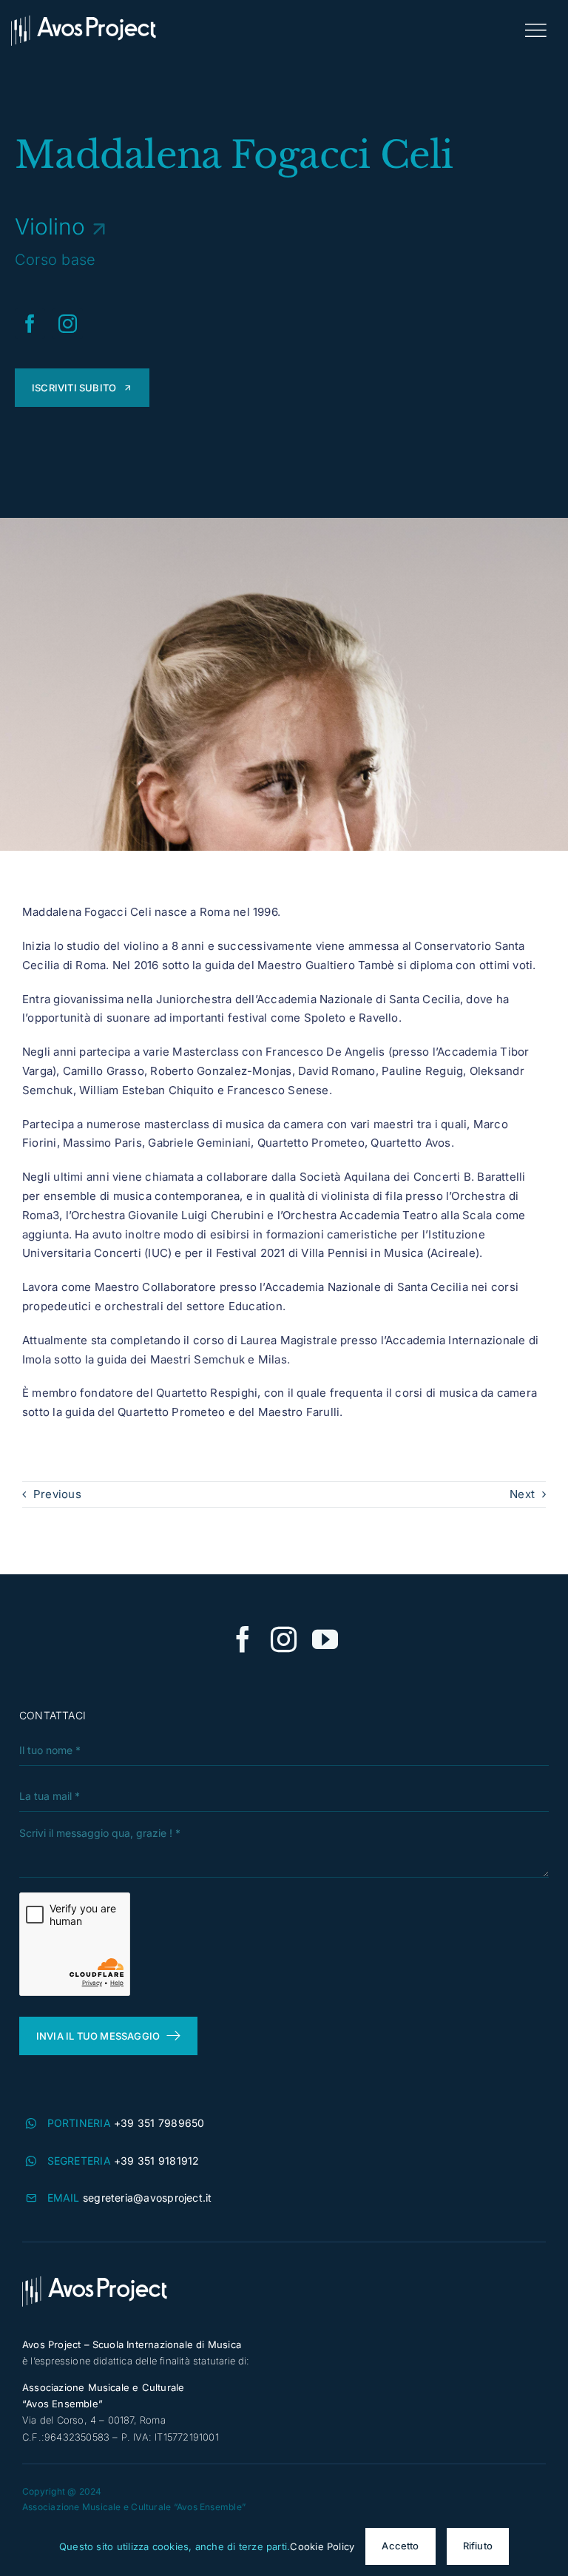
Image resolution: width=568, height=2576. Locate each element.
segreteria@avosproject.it (148, 2198)
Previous (57, 1494)
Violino (50, 226)
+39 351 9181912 (156, 2161)
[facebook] (30, 324)
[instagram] (68, 324)
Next (522, 1494)
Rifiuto (478, 2546)
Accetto (400, 2546)
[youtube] (325, 1639)
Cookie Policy (322, 2546)
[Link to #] (535, 30)
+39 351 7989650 (159, 2123)
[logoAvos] (84, 20)
